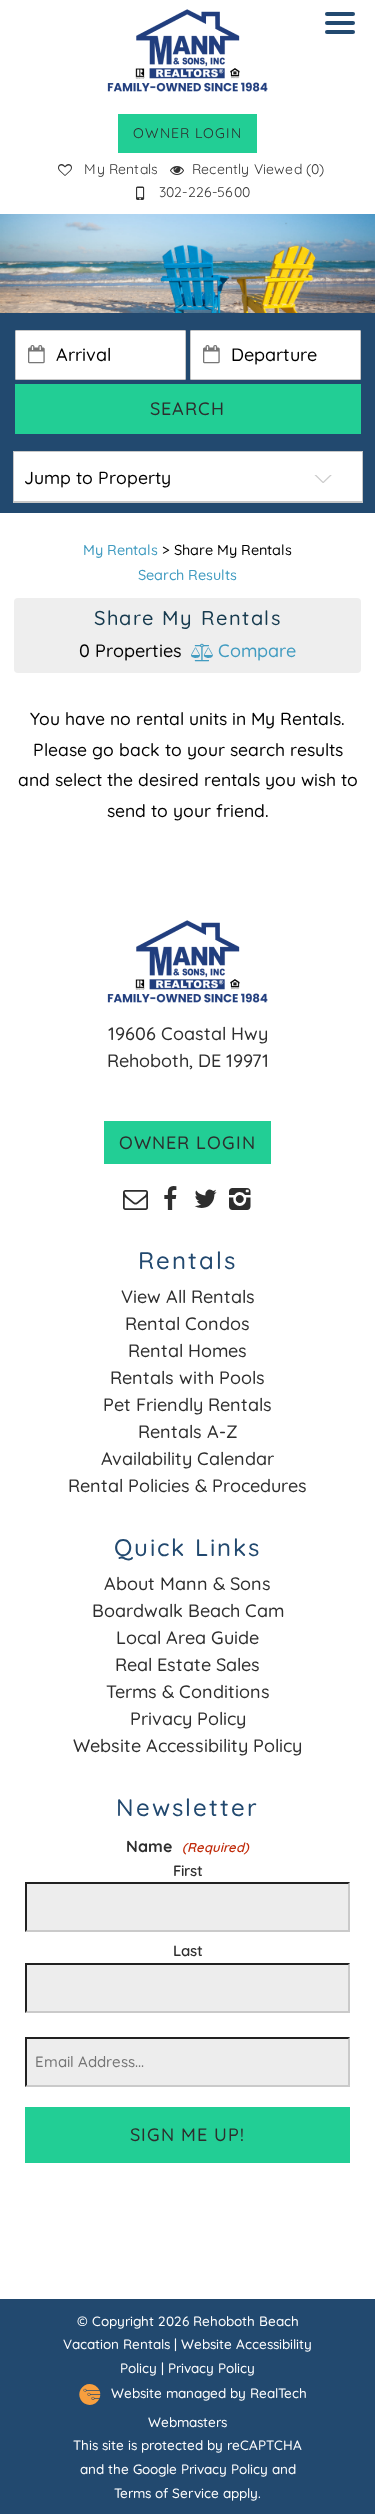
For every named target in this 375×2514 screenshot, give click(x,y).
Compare (254, 650)
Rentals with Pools (187, 1377)
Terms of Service (166, 2492)
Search (187, 408)
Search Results (187, 575)
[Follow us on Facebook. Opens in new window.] (170, 1197)
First (188, 1870)
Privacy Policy (188, 1718)
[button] (345, 36)
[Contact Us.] (135, 1197)
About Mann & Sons (187, 1583)
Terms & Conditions (188, 1691)
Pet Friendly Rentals (187, 1404)
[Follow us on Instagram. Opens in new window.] (240, 1197)
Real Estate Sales (187, 1664)
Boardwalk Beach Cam (188, 1610)
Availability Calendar (187, 1458)
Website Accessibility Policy (187, 1745)
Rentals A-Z (188, 1431)
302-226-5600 (204, 192)
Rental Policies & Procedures (187, 1485)
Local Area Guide (187, 1637)
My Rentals (121, 169)
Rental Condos (187, 1323)
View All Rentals (188, 1296)
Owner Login (187, 133)
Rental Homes (187, 1350)
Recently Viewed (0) (258, 169)
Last (188, 1950)
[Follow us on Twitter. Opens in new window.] (205, 1197)
